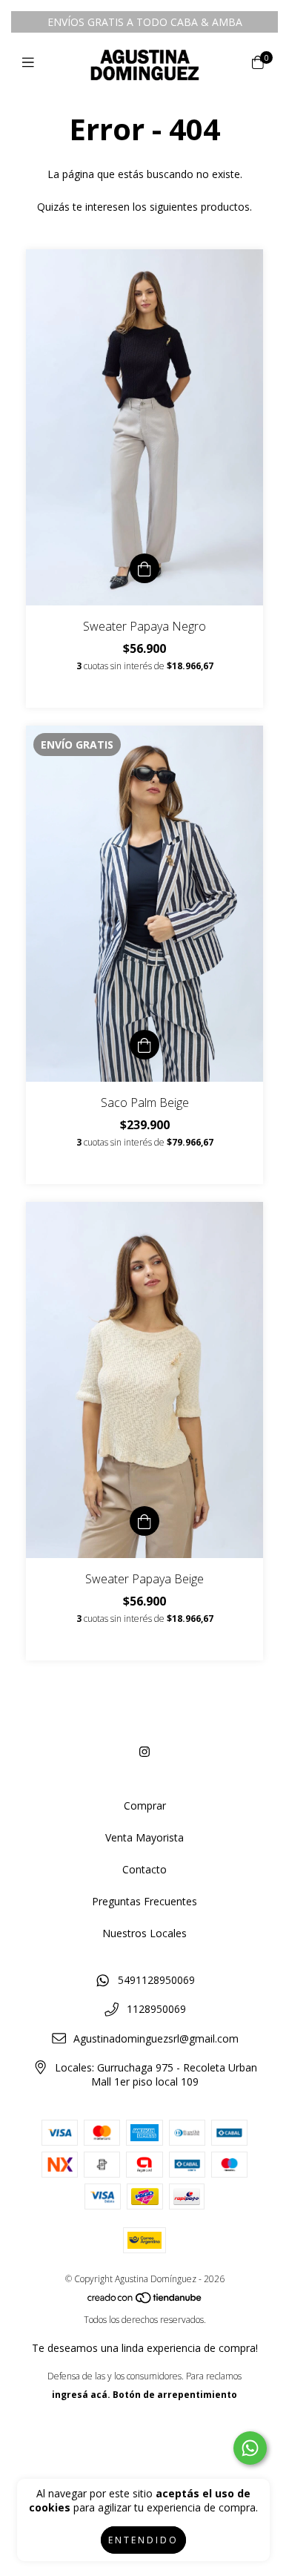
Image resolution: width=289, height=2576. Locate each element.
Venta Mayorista (144, 1837)
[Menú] (31, 62)
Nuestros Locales (144, 1933)
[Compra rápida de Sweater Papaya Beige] (144, 1521)
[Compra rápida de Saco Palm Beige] (144, 1045)
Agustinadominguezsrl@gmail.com (156, 2038)
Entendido (143, 2540)
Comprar (145, 1805)
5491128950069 (156, 1980)
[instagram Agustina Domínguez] (144, 1752)
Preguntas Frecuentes (144, 1901)
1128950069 (156, 2009)
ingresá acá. (81, 2395)
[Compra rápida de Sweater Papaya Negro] (144, 568)
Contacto (144, 1869)
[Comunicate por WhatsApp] (250, 2448)
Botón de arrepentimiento (175, 2395)
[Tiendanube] (145, 2301)
